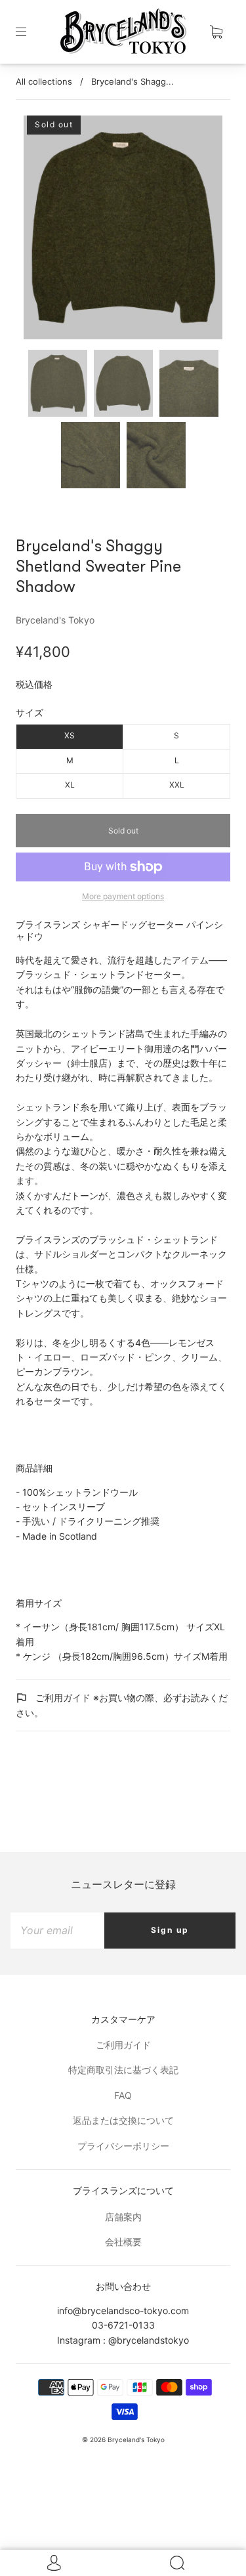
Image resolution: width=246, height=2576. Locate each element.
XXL (177, 785)
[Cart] (216, 32)
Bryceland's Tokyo (55, 620)
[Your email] (57, 1930)
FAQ (123, 2095)
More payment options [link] (123, 896)
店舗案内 (123, 2217)
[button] (44, 230)
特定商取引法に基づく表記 (123, 2070)
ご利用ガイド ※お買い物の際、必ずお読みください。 (122, 1705)
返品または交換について (123, 2120)
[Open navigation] (30, 32)
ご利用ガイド (123, 2045)
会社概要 (123, 2242)
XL (70, 785)
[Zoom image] (123, 230)
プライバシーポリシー (123, 2146)
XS (70, 735)
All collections (44, 81)
